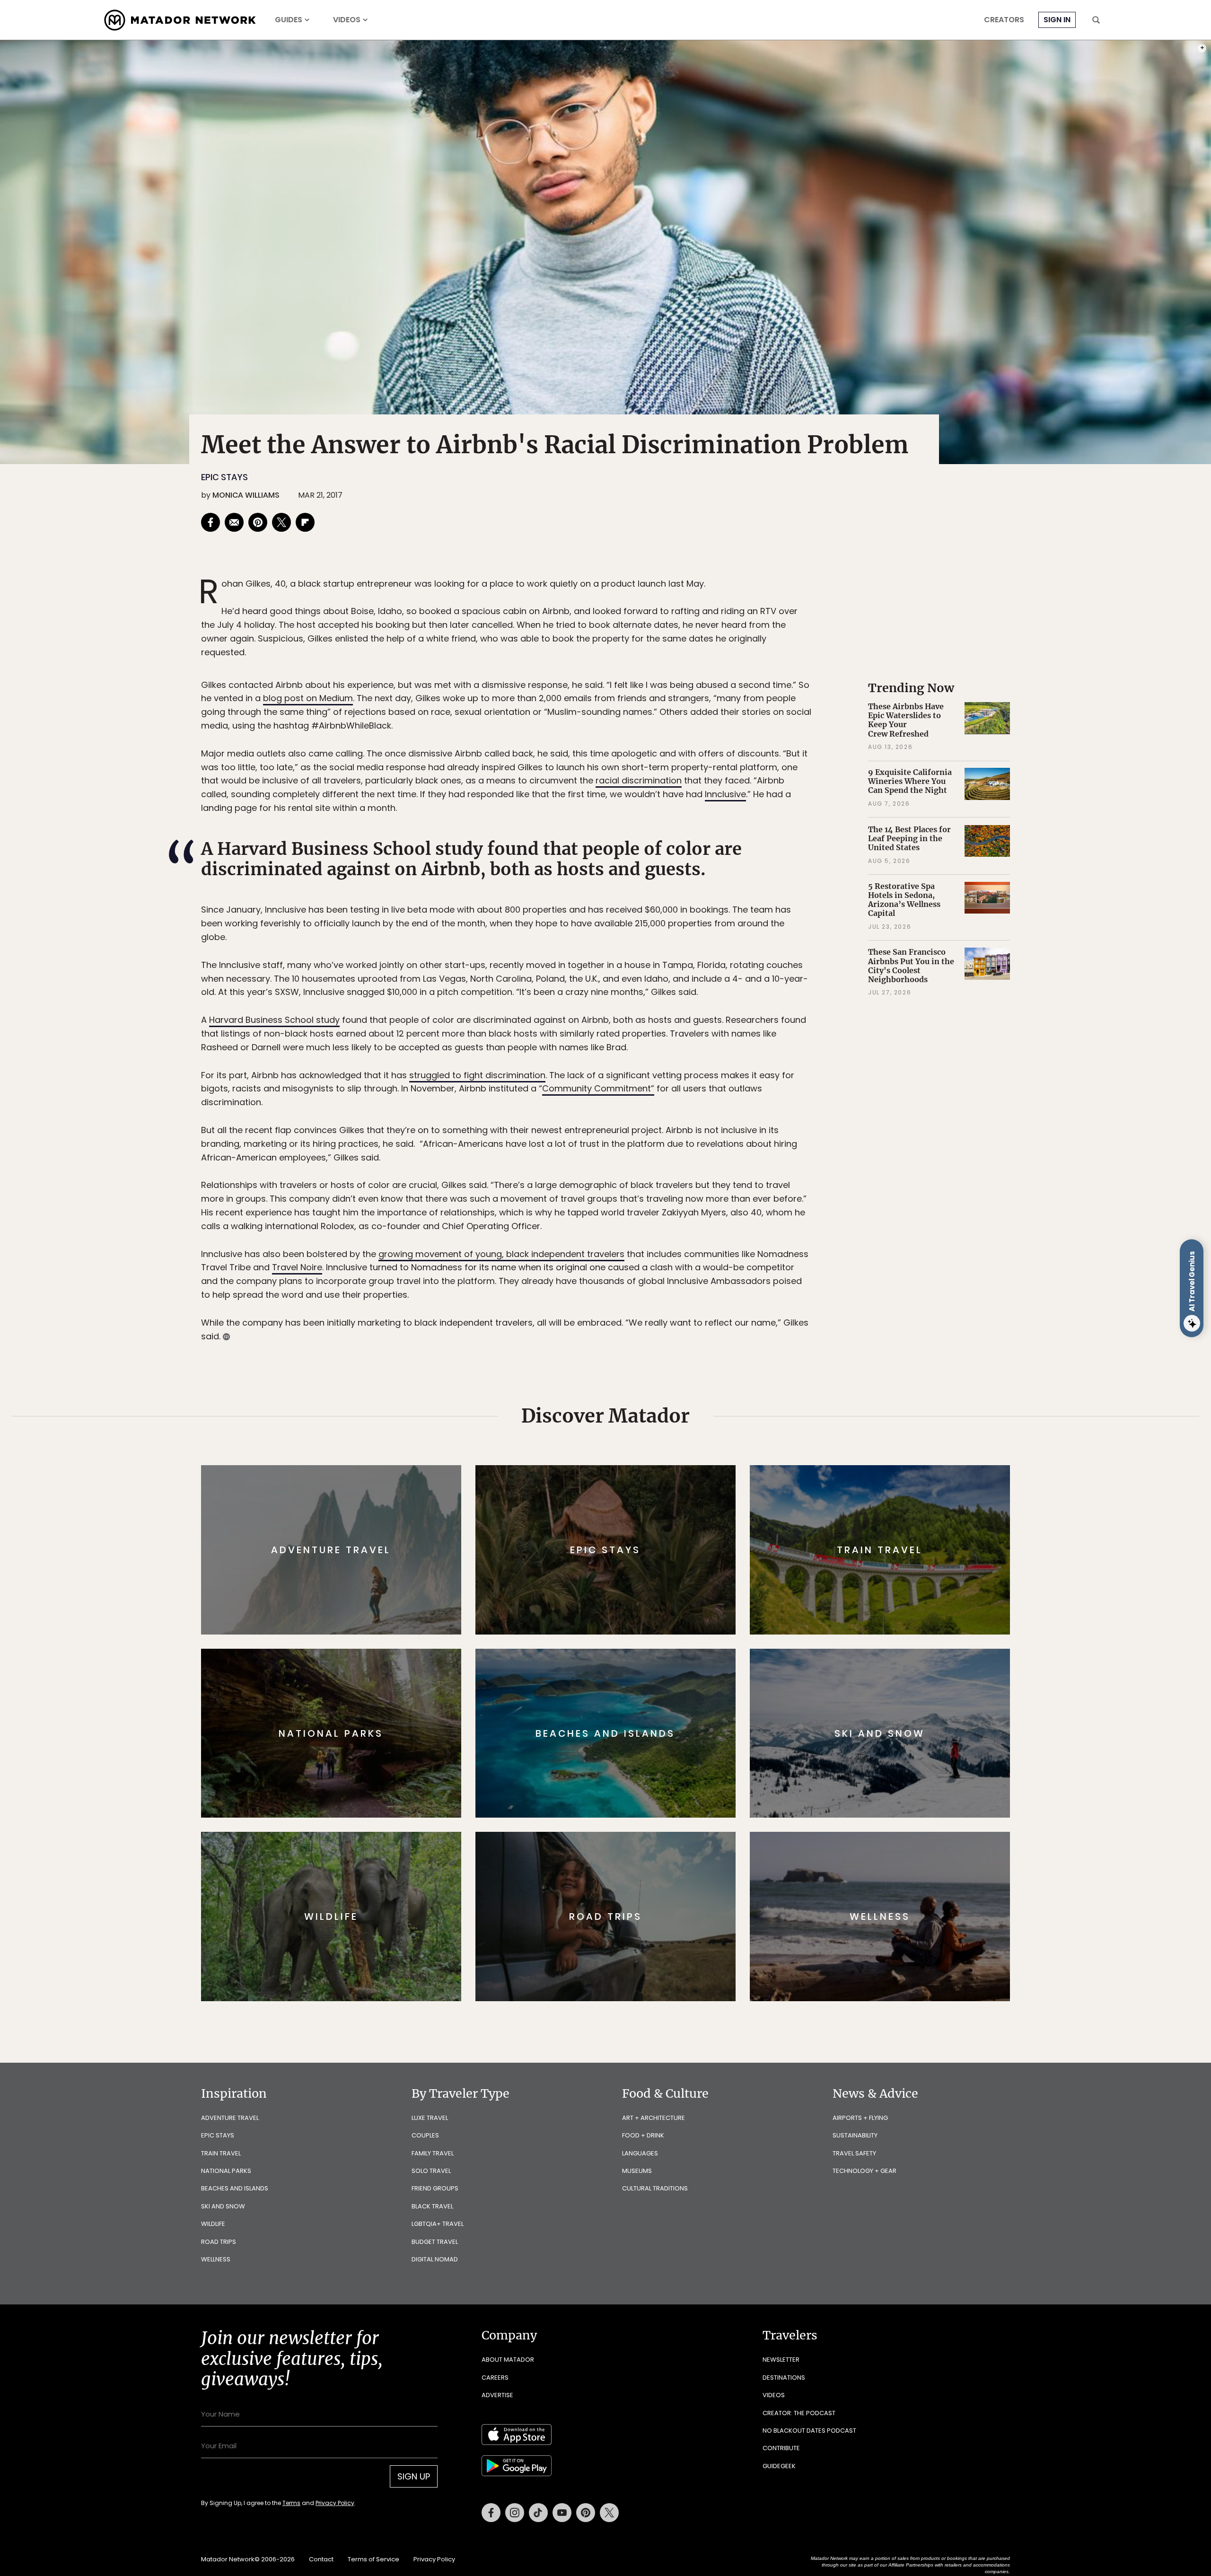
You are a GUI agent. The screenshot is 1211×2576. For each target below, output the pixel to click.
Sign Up (700, 1328)
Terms (619, 1352)
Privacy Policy (662, 1352)
